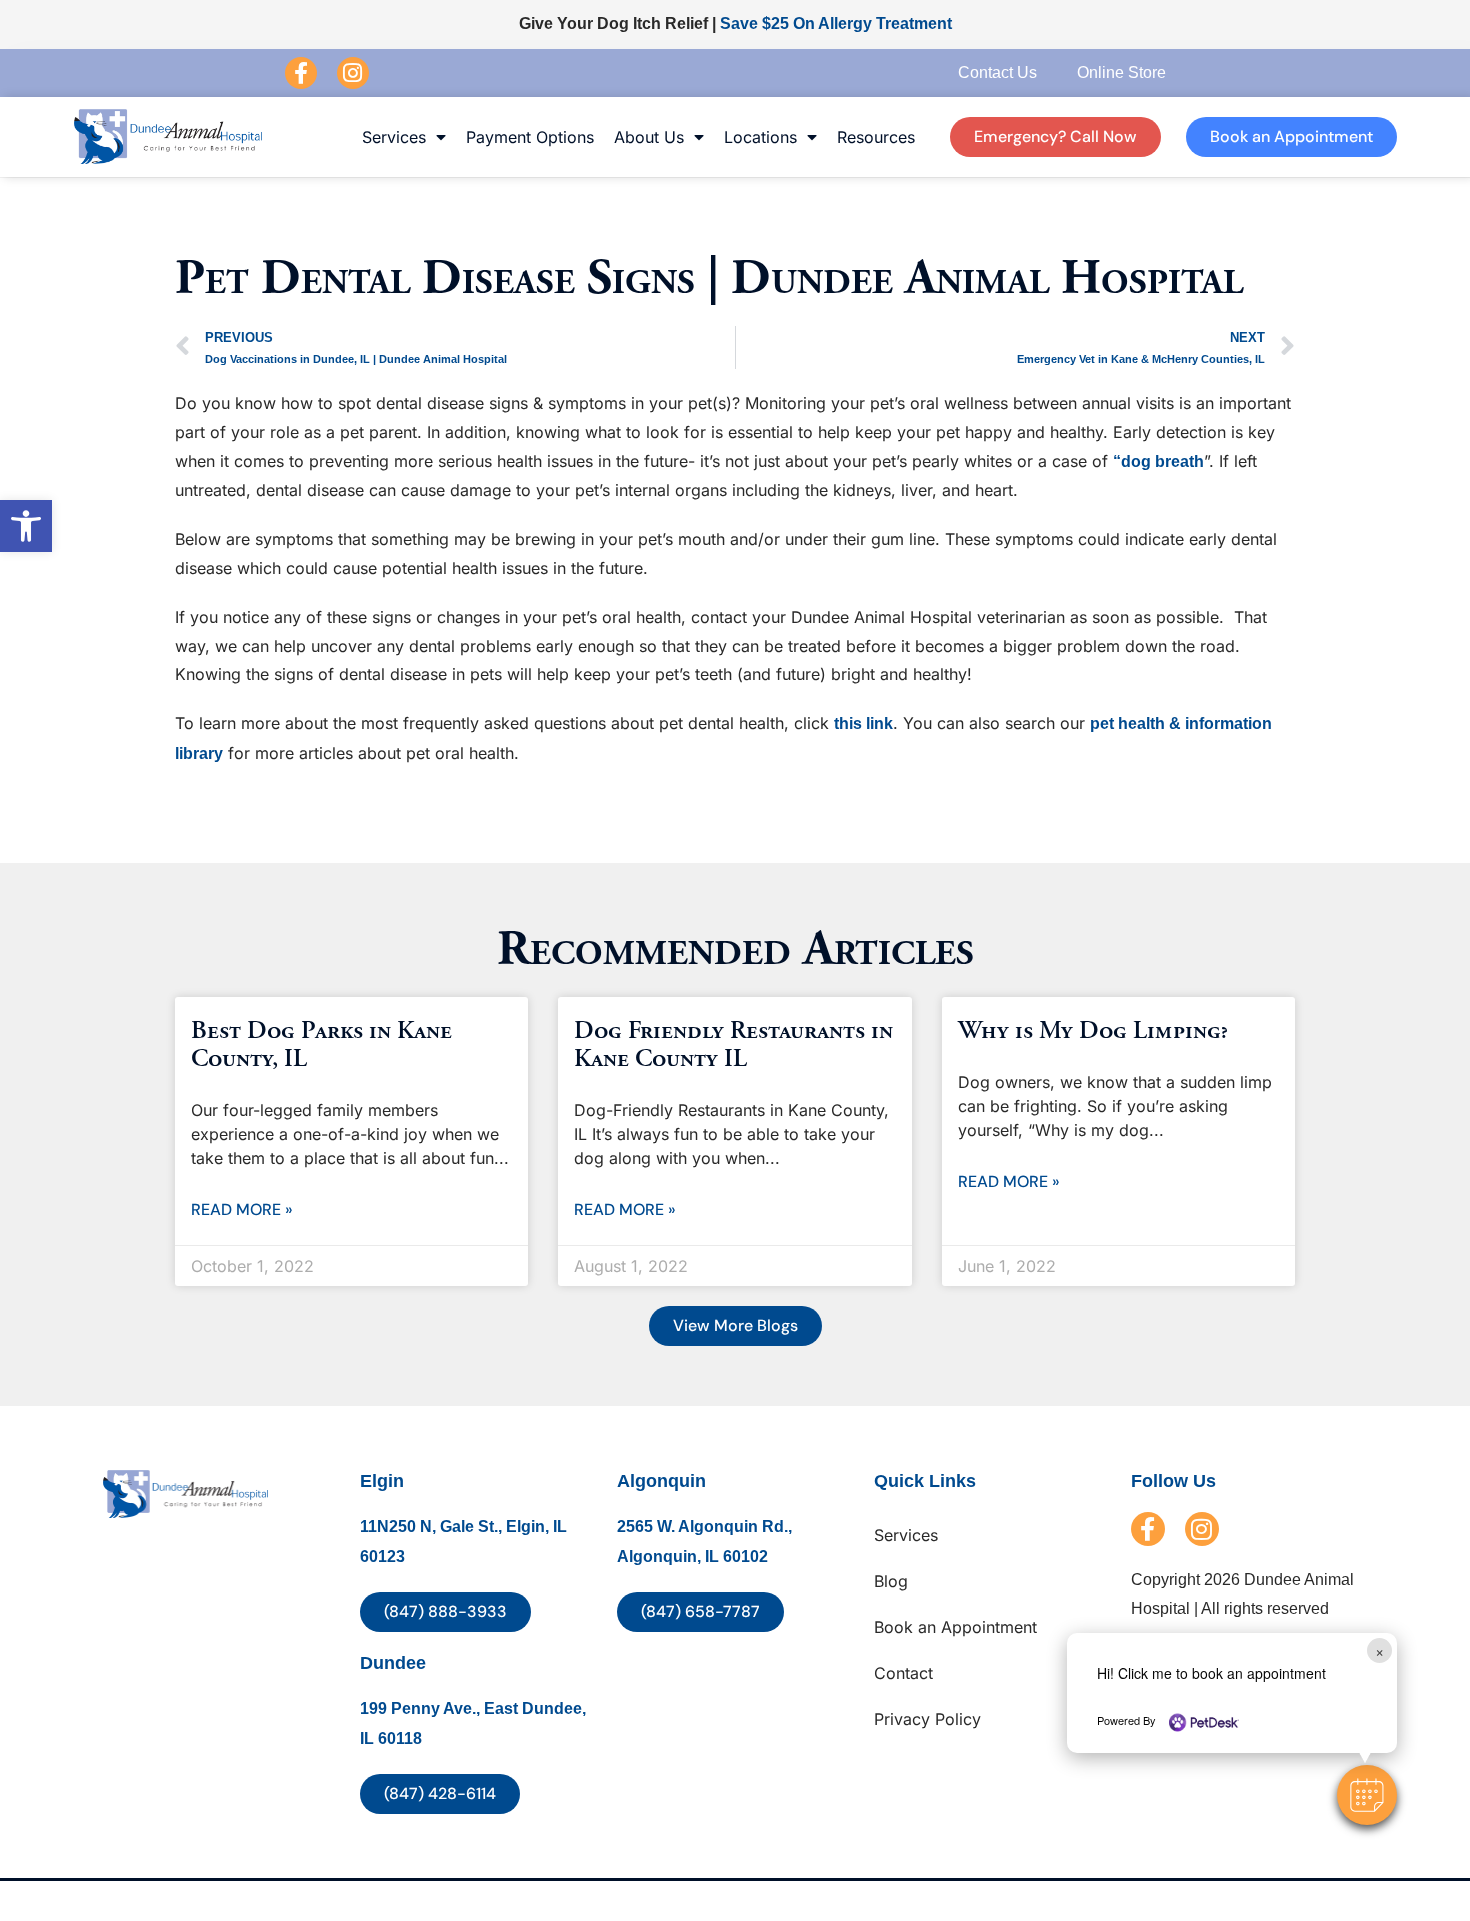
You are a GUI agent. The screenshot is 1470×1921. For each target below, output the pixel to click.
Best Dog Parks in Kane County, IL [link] (321, 1045)
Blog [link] (891, 1581)
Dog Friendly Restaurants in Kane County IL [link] (733, 1045)
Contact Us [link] (997, 72)
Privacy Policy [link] (927, 1719)
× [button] (1379, 1650)
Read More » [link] (242, 1209)
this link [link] (863, 723)
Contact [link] (903, 1673)
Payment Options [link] (530, 137)
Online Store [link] (1121, 72)
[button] (1367, 1795)
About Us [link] (649, 137)
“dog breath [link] (1158, 461)
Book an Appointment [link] (955, 1627)
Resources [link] (876, 137)
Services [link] (394, 137)
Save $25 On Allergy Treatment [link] (836, 23)
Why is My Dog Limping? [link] (1093, 1031)
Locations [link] (760, 137)
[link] (26, 526)
